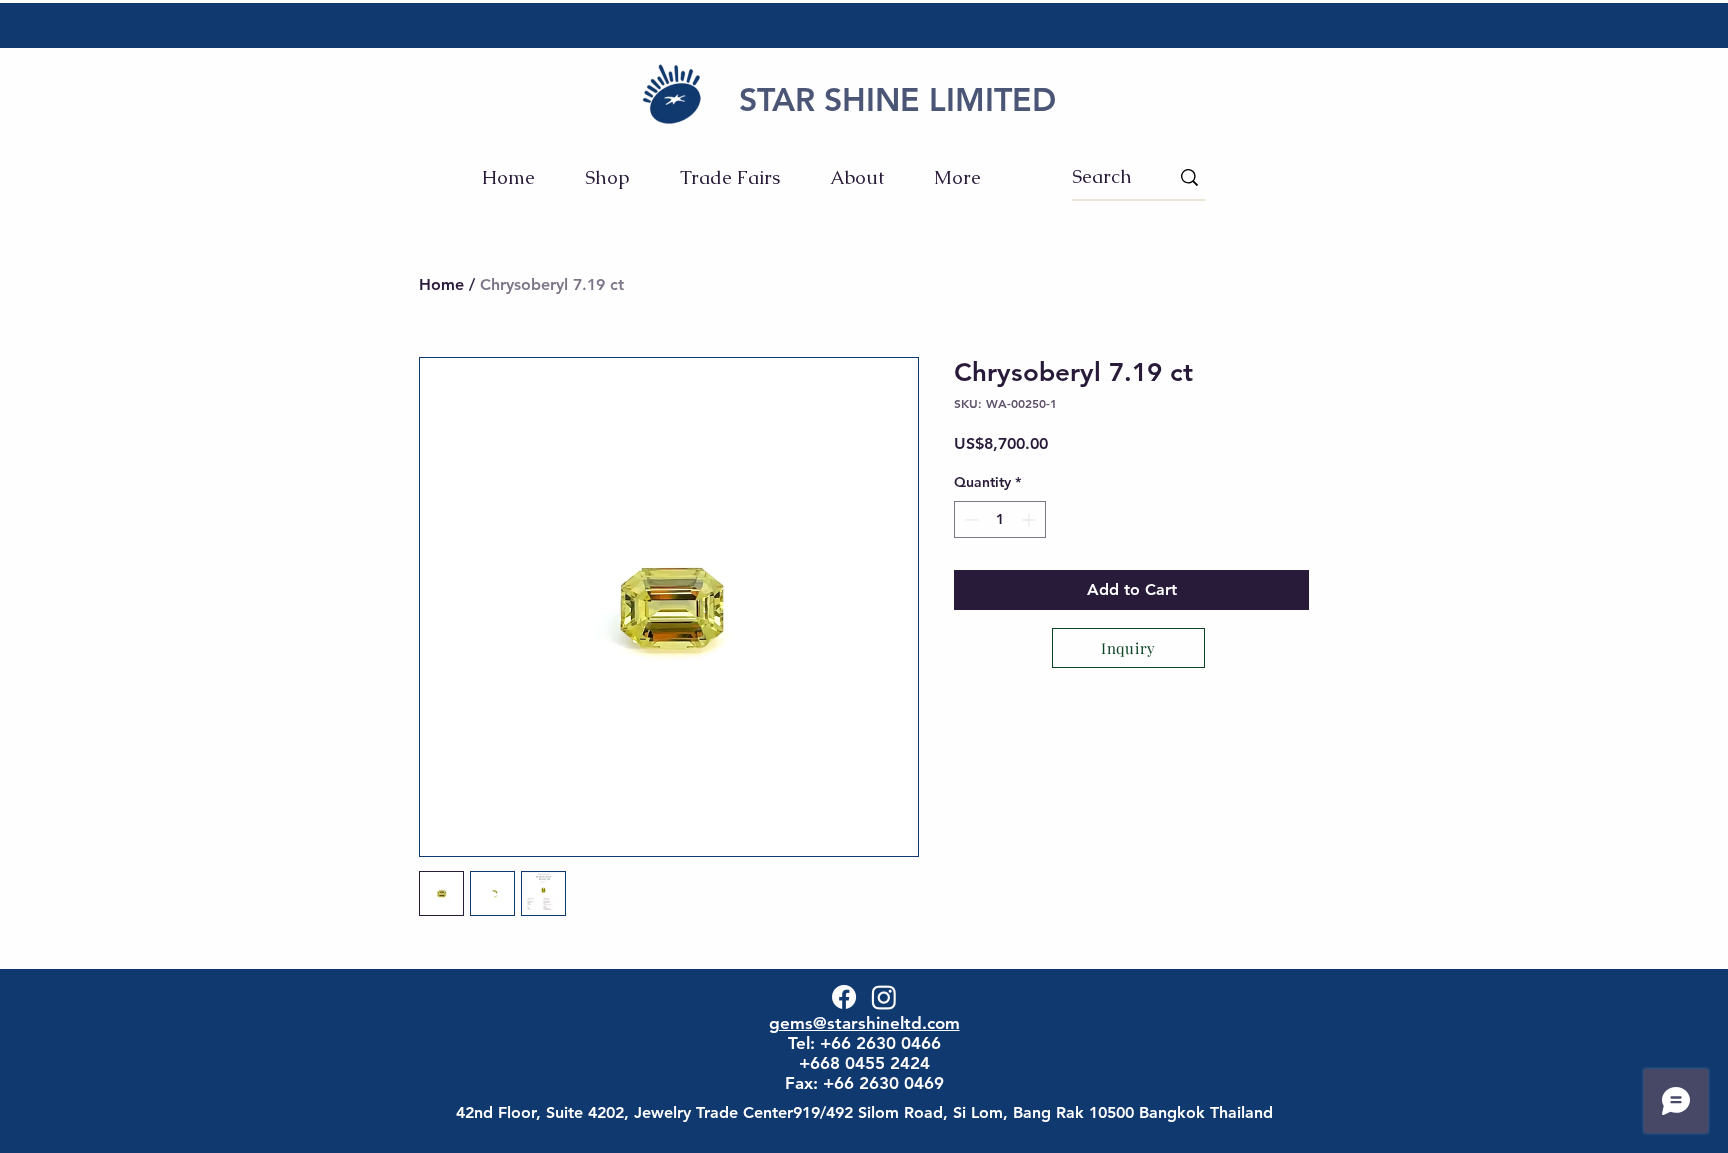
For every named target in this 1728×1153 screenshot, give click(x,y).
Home (441, 284)
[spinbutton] (1000, 519)
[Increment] (1030, 519)
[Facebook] (844, 997)
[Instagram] (884, 997)
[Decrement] (969, 519)
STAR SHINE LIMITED (897, 99)
